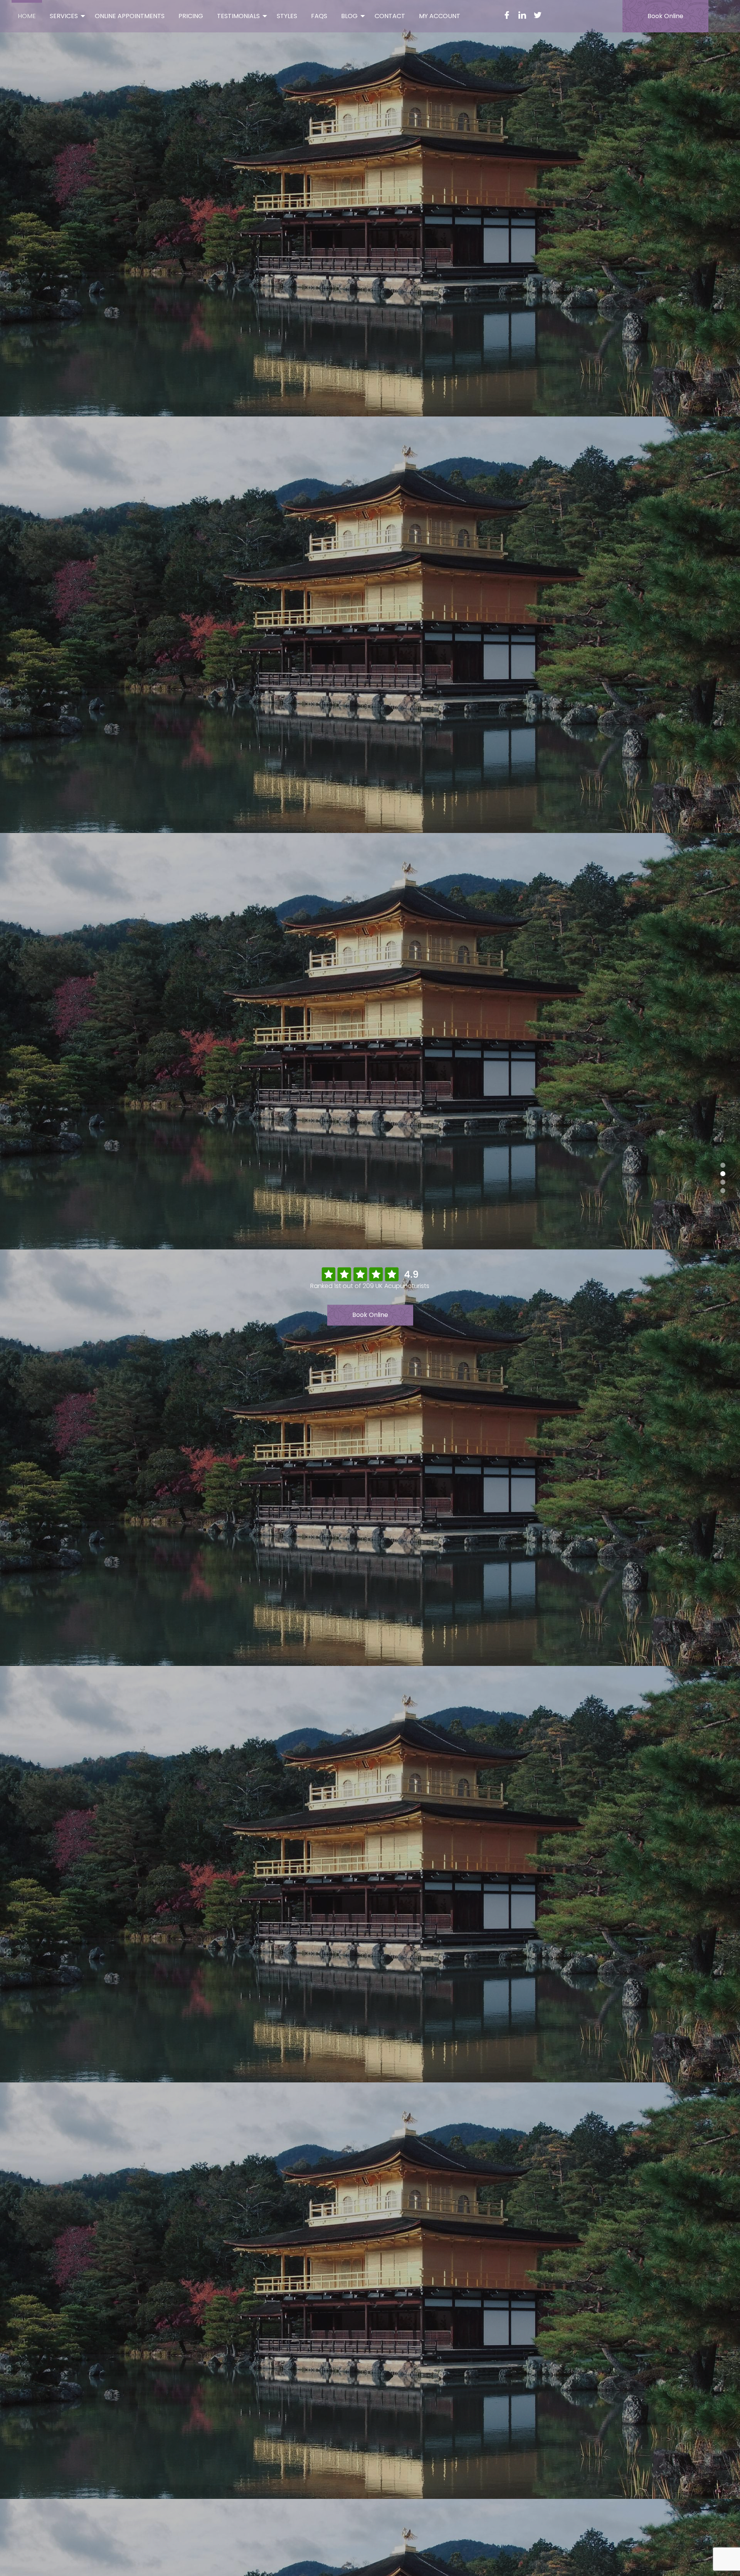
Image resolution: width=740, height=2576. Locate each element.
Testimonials (238, 16)
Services (64, 16)
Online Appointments (130, 16)
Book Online (665, 16)
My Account (440, 16)
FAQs (319, 16)
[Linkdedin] (522, 16)
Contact (390, 16)
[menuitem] (27, 15)
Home (27, 16)
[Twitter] (538, 16)
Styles (287, 16)
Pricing (191, 16)
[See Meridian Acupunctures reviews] (370, 1274)
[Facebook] (507, 16)
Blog (349, 16)
